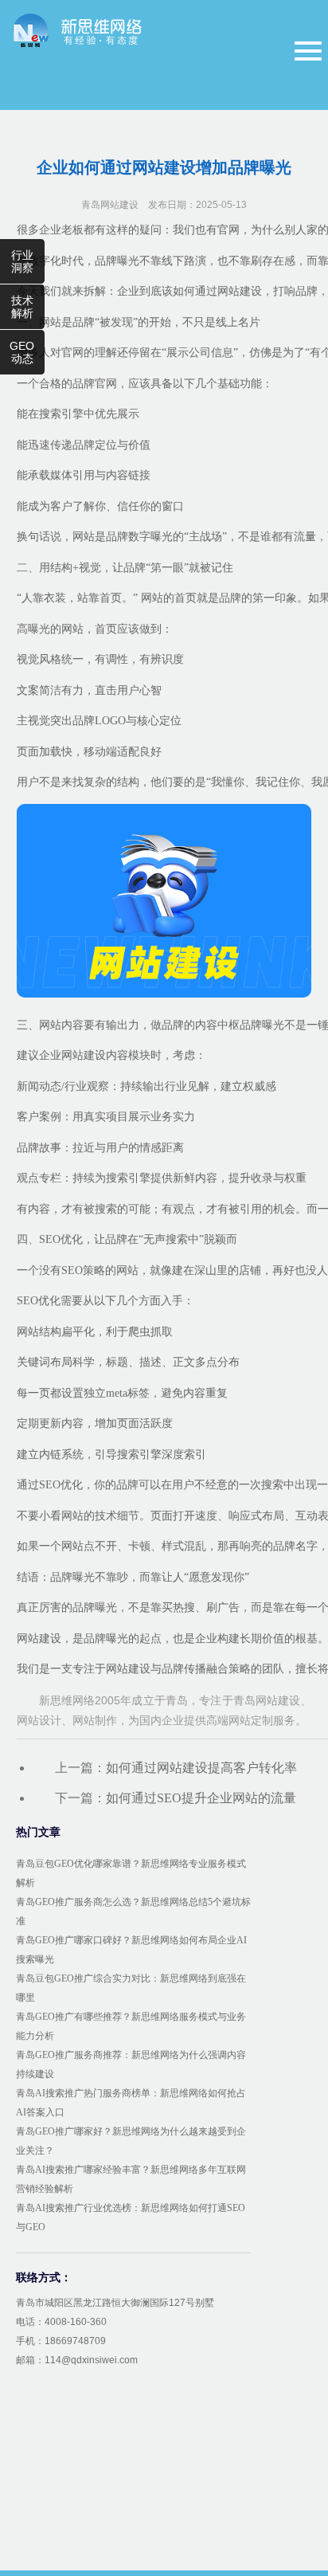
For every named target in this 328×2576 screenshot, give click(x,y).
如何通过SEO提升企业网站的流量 (201, 1798)
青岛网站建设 (110, 205)
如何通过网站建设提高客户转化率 (201, 1768)
